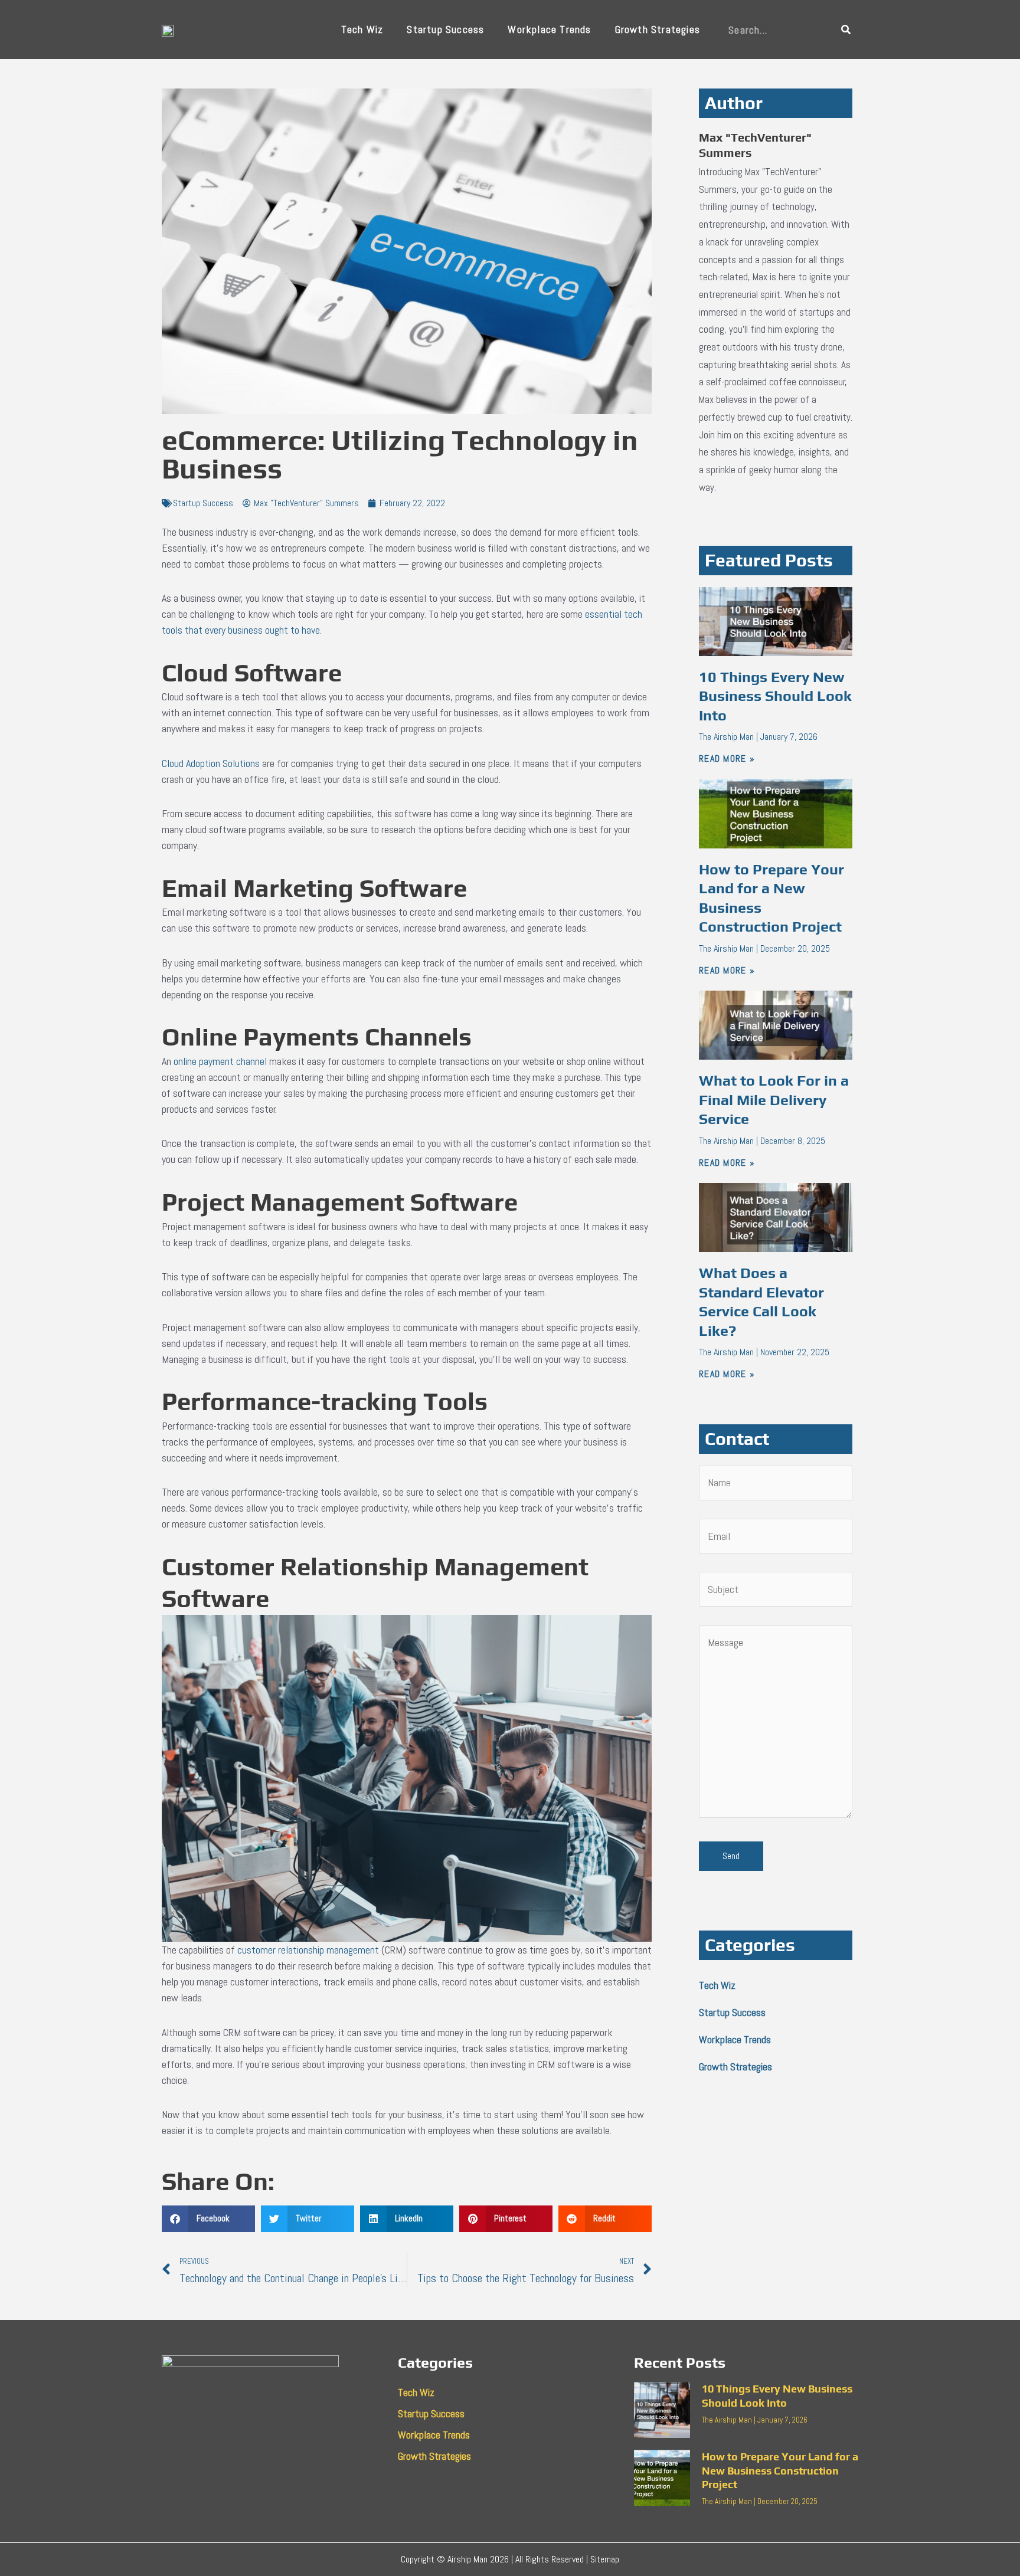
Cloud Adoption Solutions (211, 763)
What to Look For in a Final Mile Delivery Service (774, 1100)
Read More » (727, 758)
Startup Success (445, 29)
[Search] (846, 30)
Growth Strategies (658, 29)
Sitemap (605, 2559)
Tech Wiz (362, 29)
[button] (208, 2219)
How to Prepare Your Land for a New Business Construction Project (780, 2470)
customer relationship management (308, 1950)
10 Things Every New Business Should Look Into (775, 696)
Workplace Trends (549, 29)
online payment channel (220, 1061)
